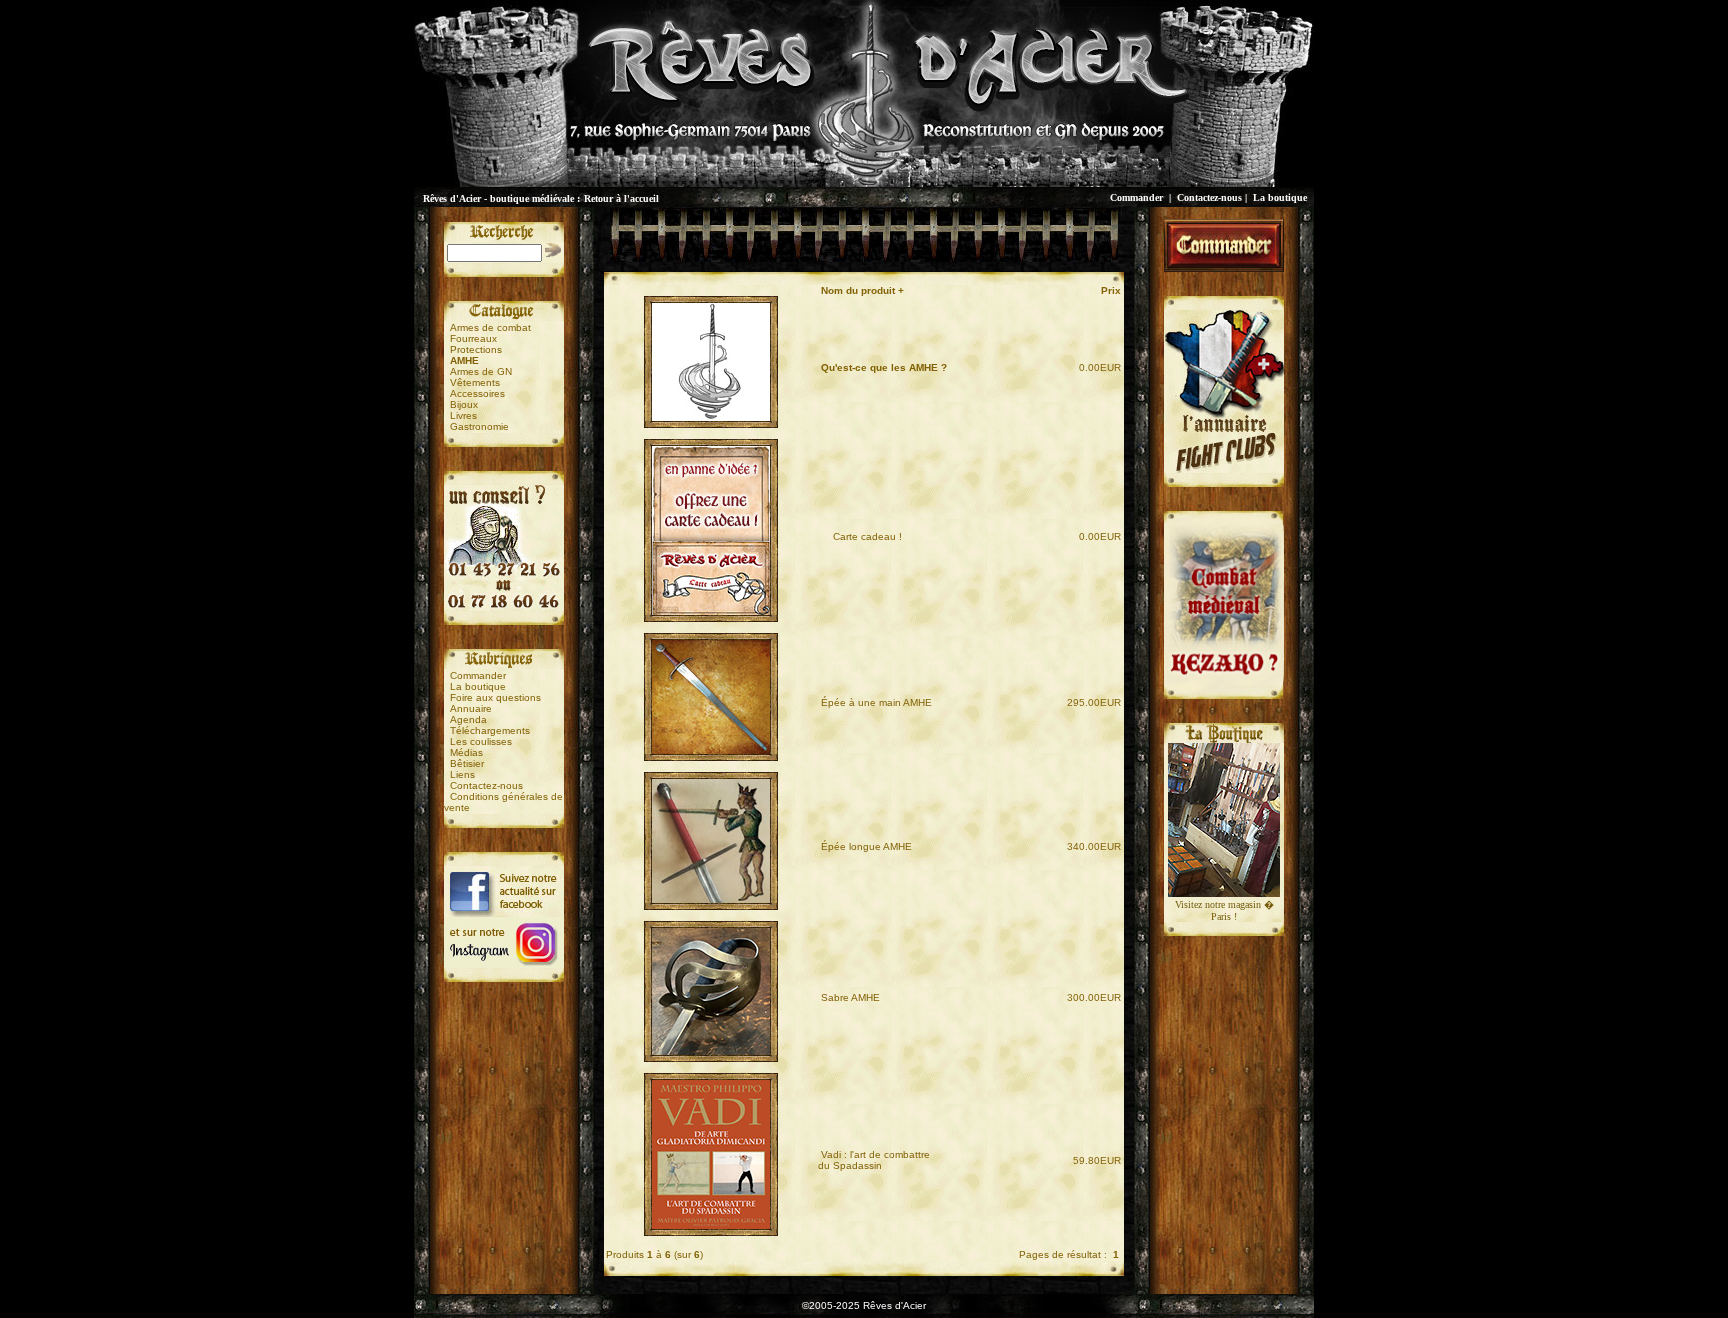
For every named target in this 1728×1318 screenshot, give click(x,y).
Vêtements (475, 382)
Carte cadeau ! (861, 536)
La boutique (1280, 197)
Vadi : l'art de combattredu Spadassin (874, 1160)
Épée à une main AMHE (876, 702)
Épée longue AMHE (866, 846)
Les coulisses (481, 741)
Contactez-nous (1209, 197)
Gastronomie (479, 426)
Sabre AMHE (850, 997)
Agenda (468, 719)
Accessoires (477, 393)
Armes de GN (481, 371)
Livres (463, 415)
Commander (1136, 197)
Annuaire (471, 708)
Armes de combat (490, 327)
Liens (462, 774)
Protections (476, 349)
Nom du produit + (862, 290)
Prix (1111, 290)
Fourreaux (473, 338)
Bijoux (464, 404)
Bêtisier (467, 763)
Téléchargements (490, 730)
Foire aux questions (495, 697)
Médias (466, 752)
